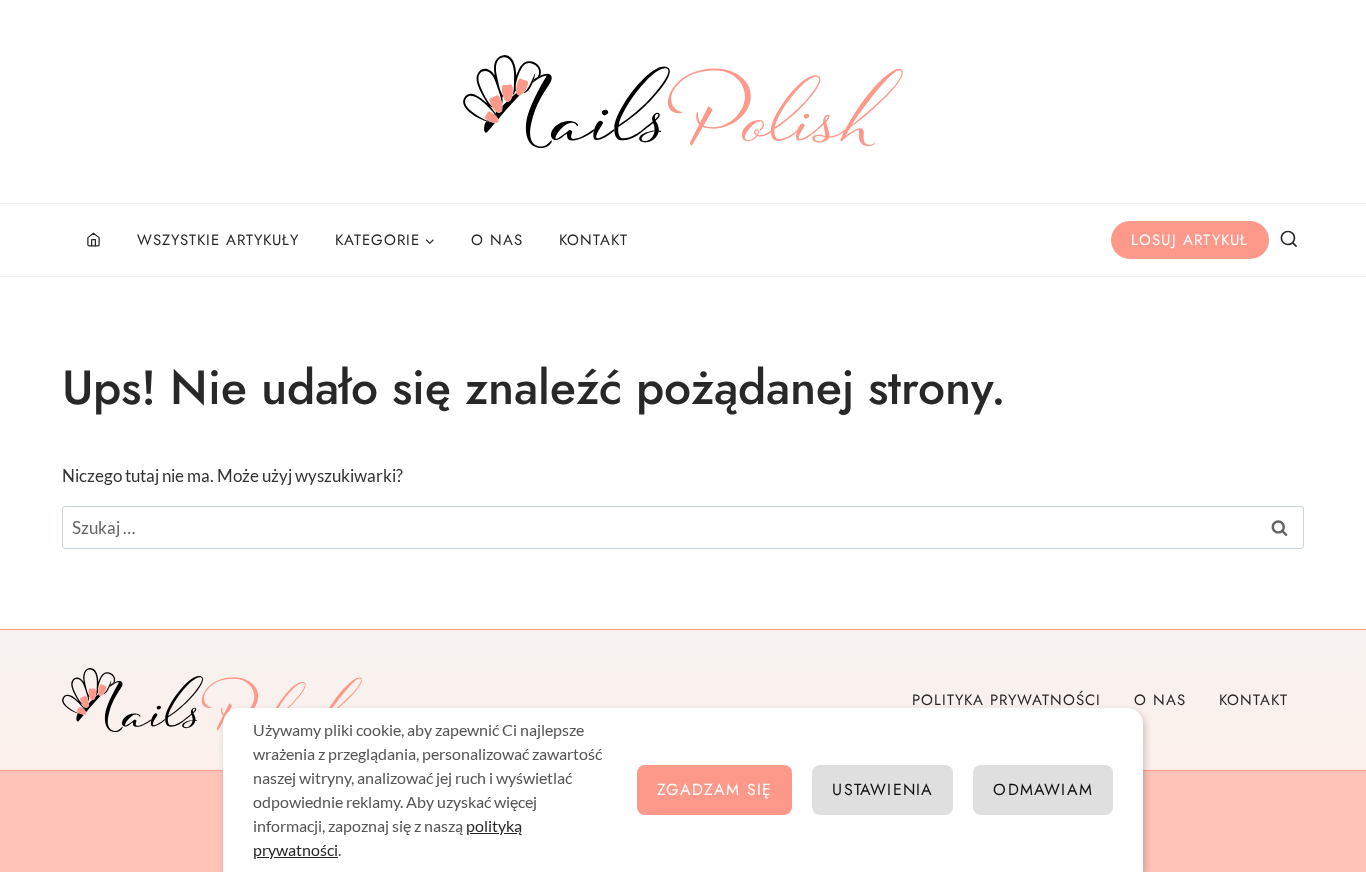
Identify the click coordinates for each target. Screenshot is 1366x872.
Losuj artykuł (1190, 240)
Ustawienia (882, 789)
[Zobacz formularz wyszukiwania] (1289, 240)
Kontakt (593, 240)
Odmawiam (1043, 789)
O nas (497, 240)
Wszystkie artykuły (218, 240)
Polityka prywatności (1006, 700)
